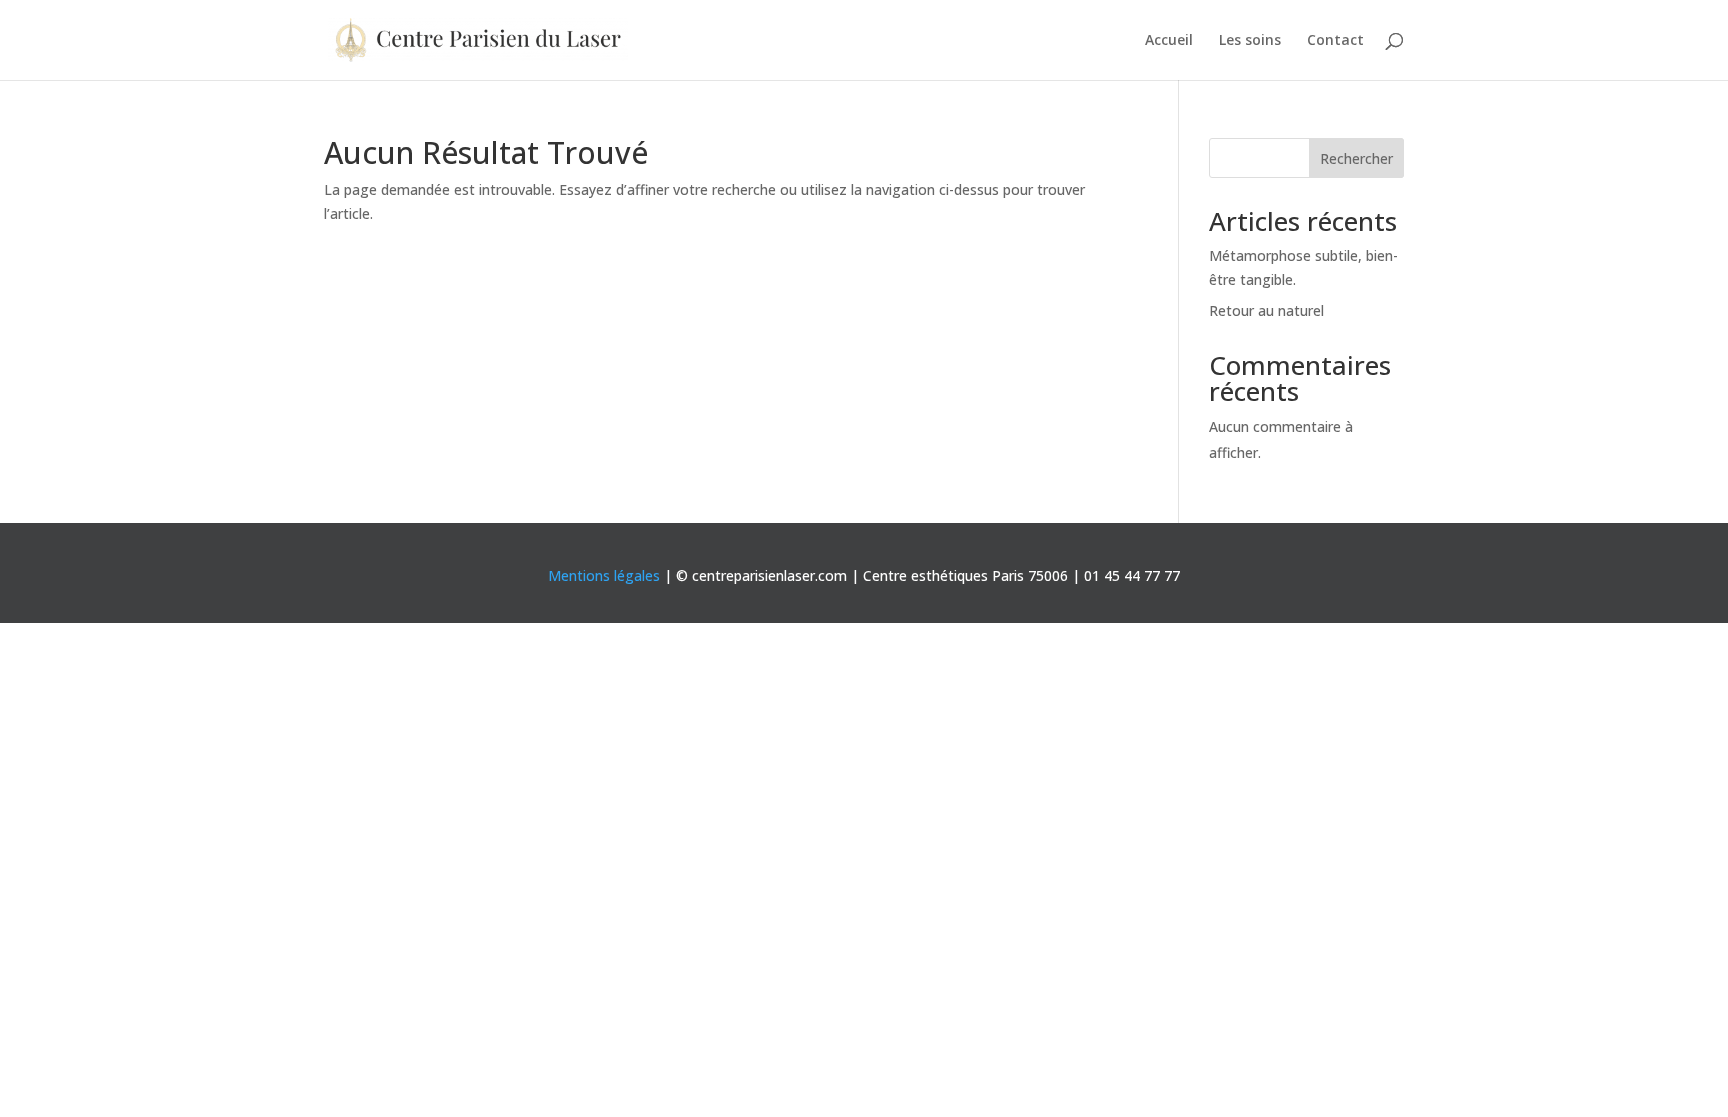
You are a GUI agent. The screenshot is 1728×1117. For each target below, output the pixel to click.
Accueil (1169, 41)
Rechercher (1356, 158)
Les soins (1250, 41)
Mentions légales (604, 575)
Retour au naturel (1266, 310)
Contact (1335, 41)
